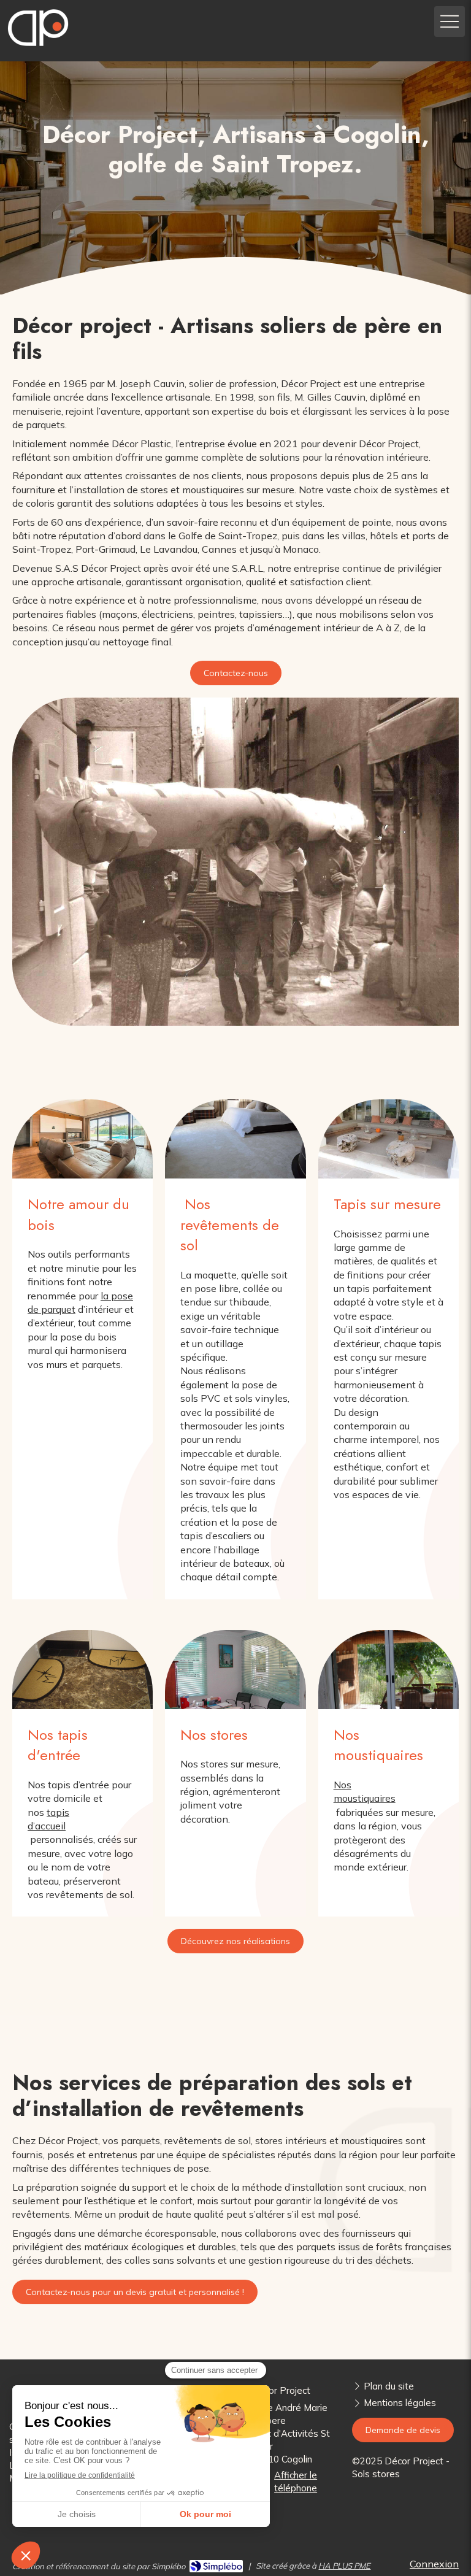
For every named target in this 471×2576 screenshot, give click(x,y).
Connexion (434, 2564)
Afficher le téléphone (296, 2482)
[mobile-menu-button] (450, 21)
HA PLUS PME (344, 2566)
